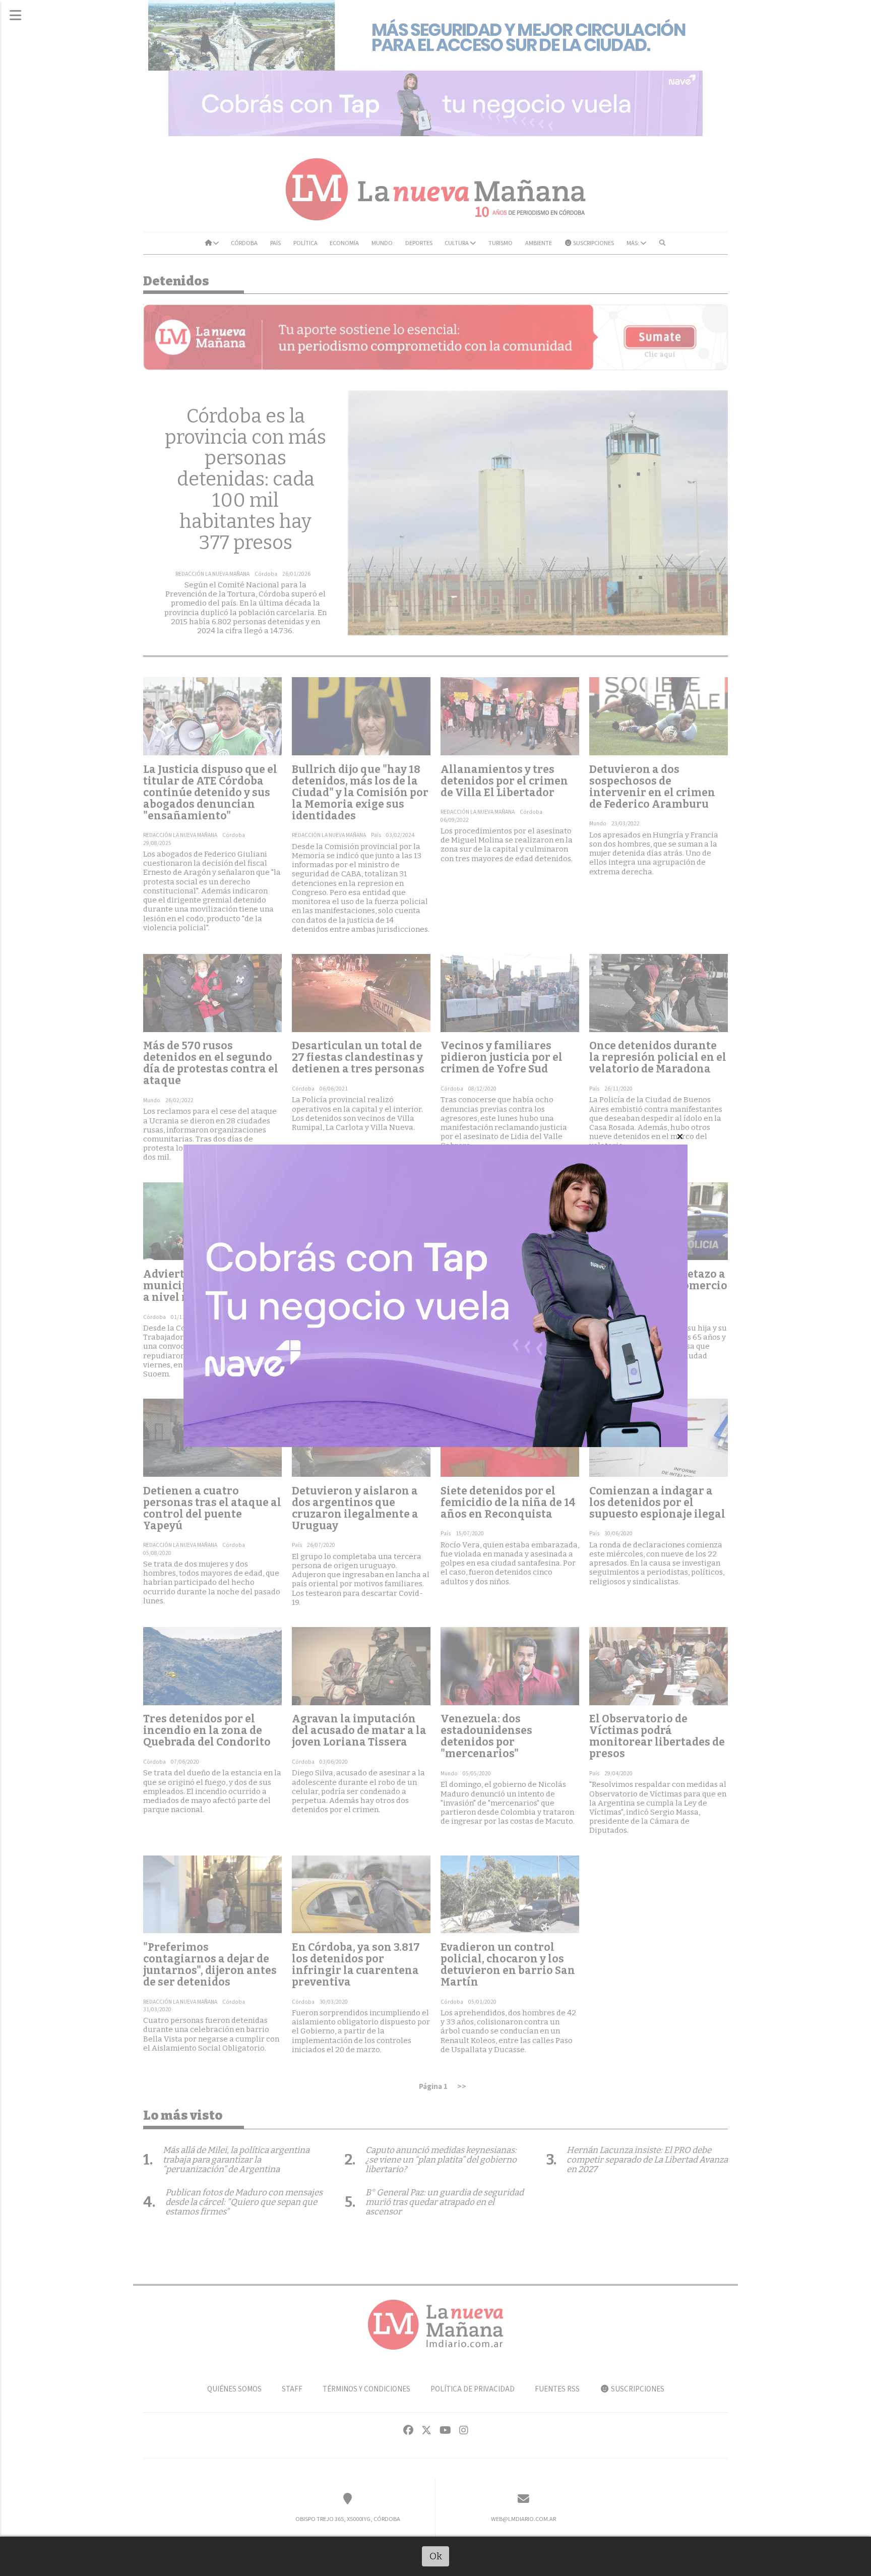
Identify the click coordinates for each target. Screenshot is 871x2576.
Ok (436, 2556)
